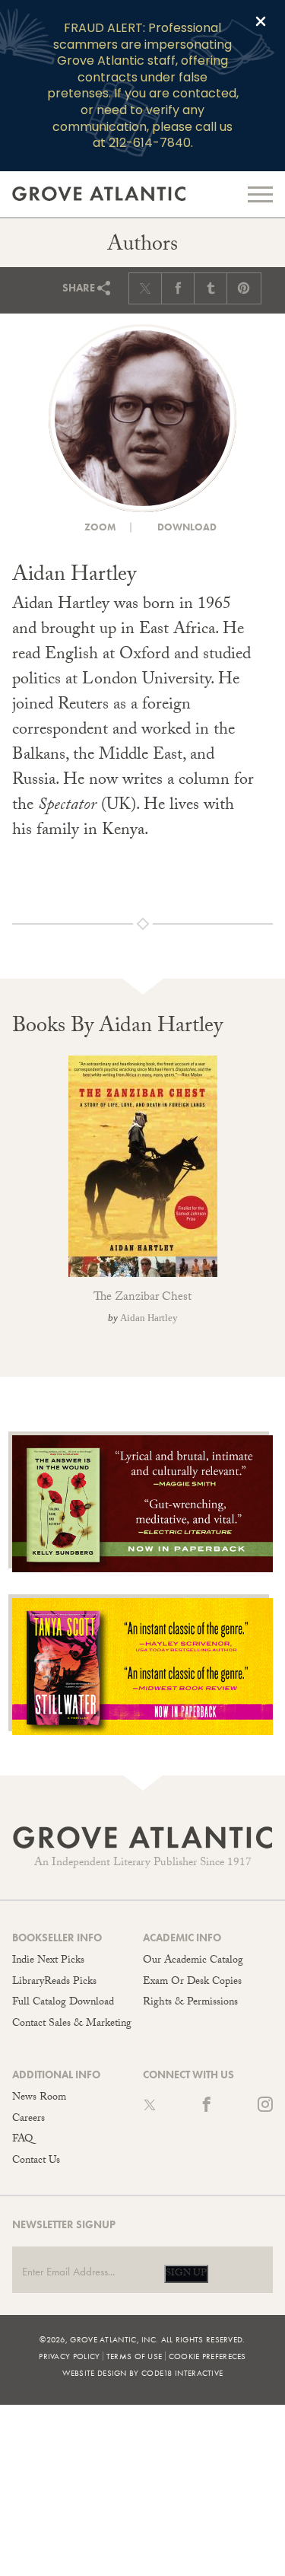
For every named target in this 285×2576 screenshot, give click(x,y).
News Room (39, 2098)
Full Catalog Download (63, 2003)
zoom (99, 527)
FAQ (22, 2140)
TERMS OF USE (135, 2356)
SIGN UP (186, 2274)
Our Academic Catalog (193, 1961)
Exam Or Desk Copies (192, 1982)
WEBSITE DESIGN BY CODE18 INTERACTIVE (143, 2373)
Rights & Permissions (190, 2003)
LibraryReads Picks (54, 1982)
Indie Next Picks (48, 1961)
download (186, 527)
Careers (28, 2119)
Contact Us (36, 2161)
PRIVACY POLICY (69, 2356)
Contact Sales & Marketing (72, 2024)
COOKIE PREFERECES (207, 2356)
